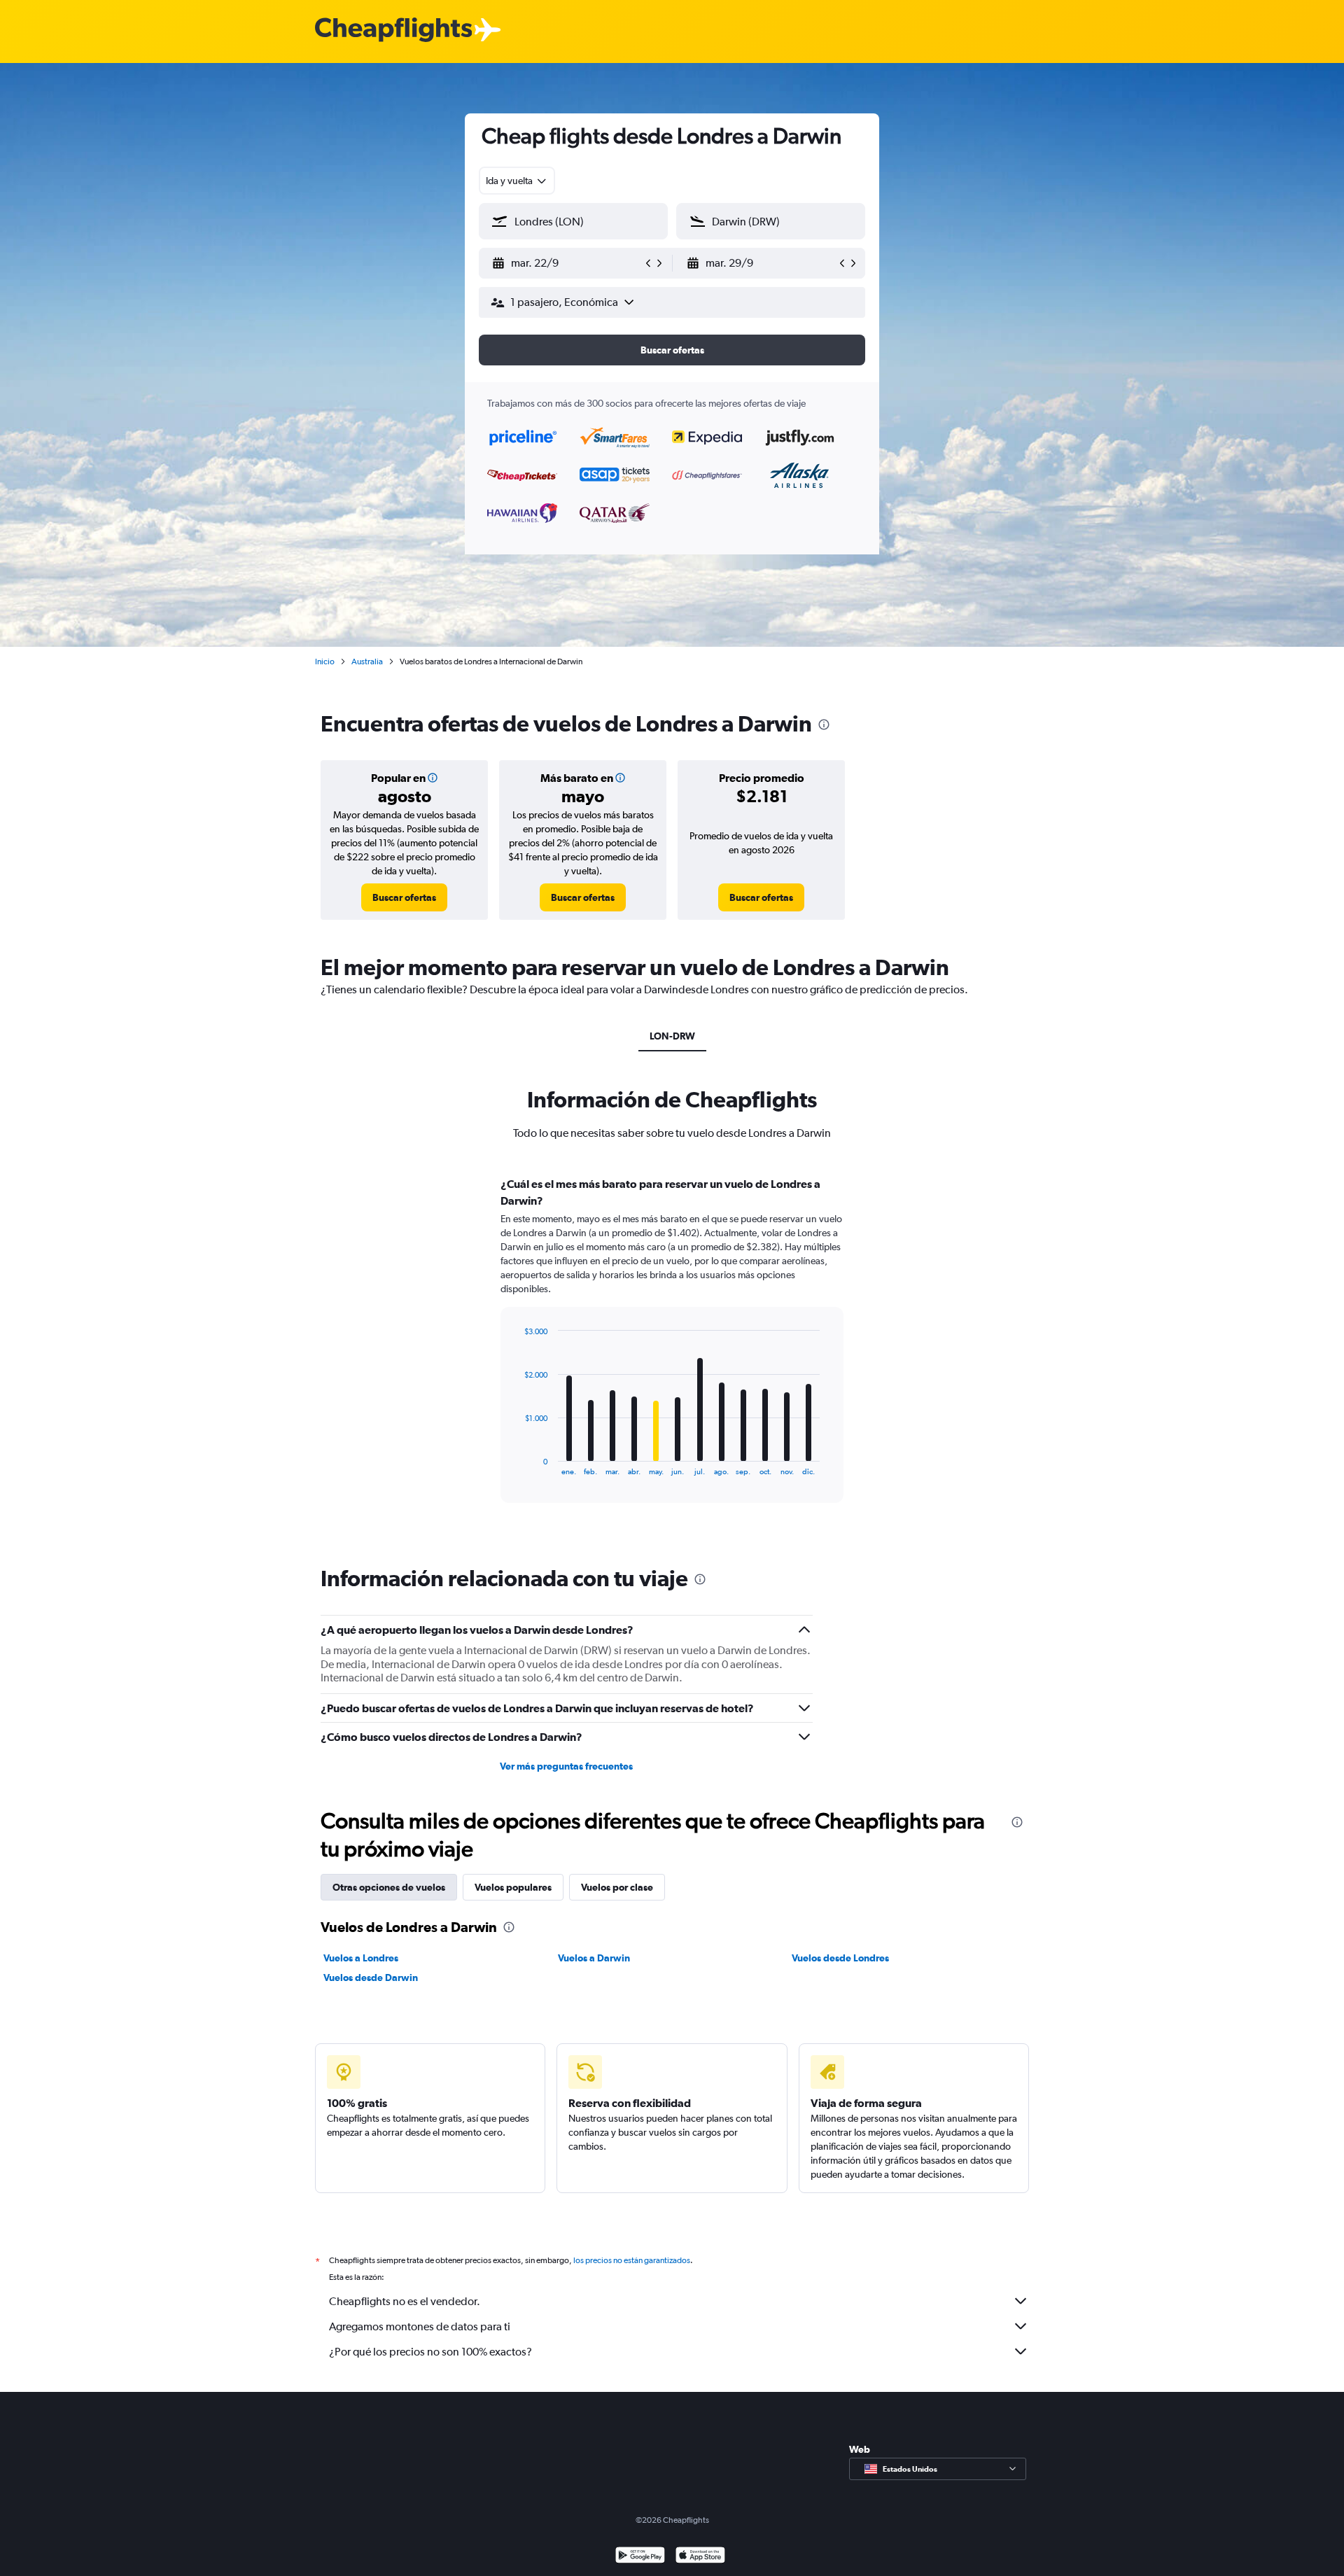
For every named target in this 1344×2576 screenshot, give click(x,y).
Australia (367, 661)
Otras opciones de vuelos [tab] (389, 1887)
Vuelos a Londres (361, 1958)
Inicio (325, 661)
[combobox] (517, 181)
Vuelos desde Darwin (371, 1977)
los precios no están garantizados (632, 2260)
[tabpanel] (672, 1353)
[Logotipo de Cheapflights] (393, 30)
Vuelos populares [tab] (513, 1887)
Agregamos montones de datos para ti (420, 2326)
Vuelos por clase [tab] (617, 1887)
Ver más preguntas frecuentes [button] (566, 1766)
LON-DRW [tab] (672, 1036)
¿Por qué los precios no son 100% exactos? (430, 2352)
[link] (404, 897)
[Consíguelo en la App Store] (700, 2557)
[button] (567, 263)
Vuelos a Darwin (594, 1958)
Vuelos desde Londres (840, 1958)
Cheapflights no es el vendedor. (405, 2301)
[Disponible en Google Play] (640, 2557)
